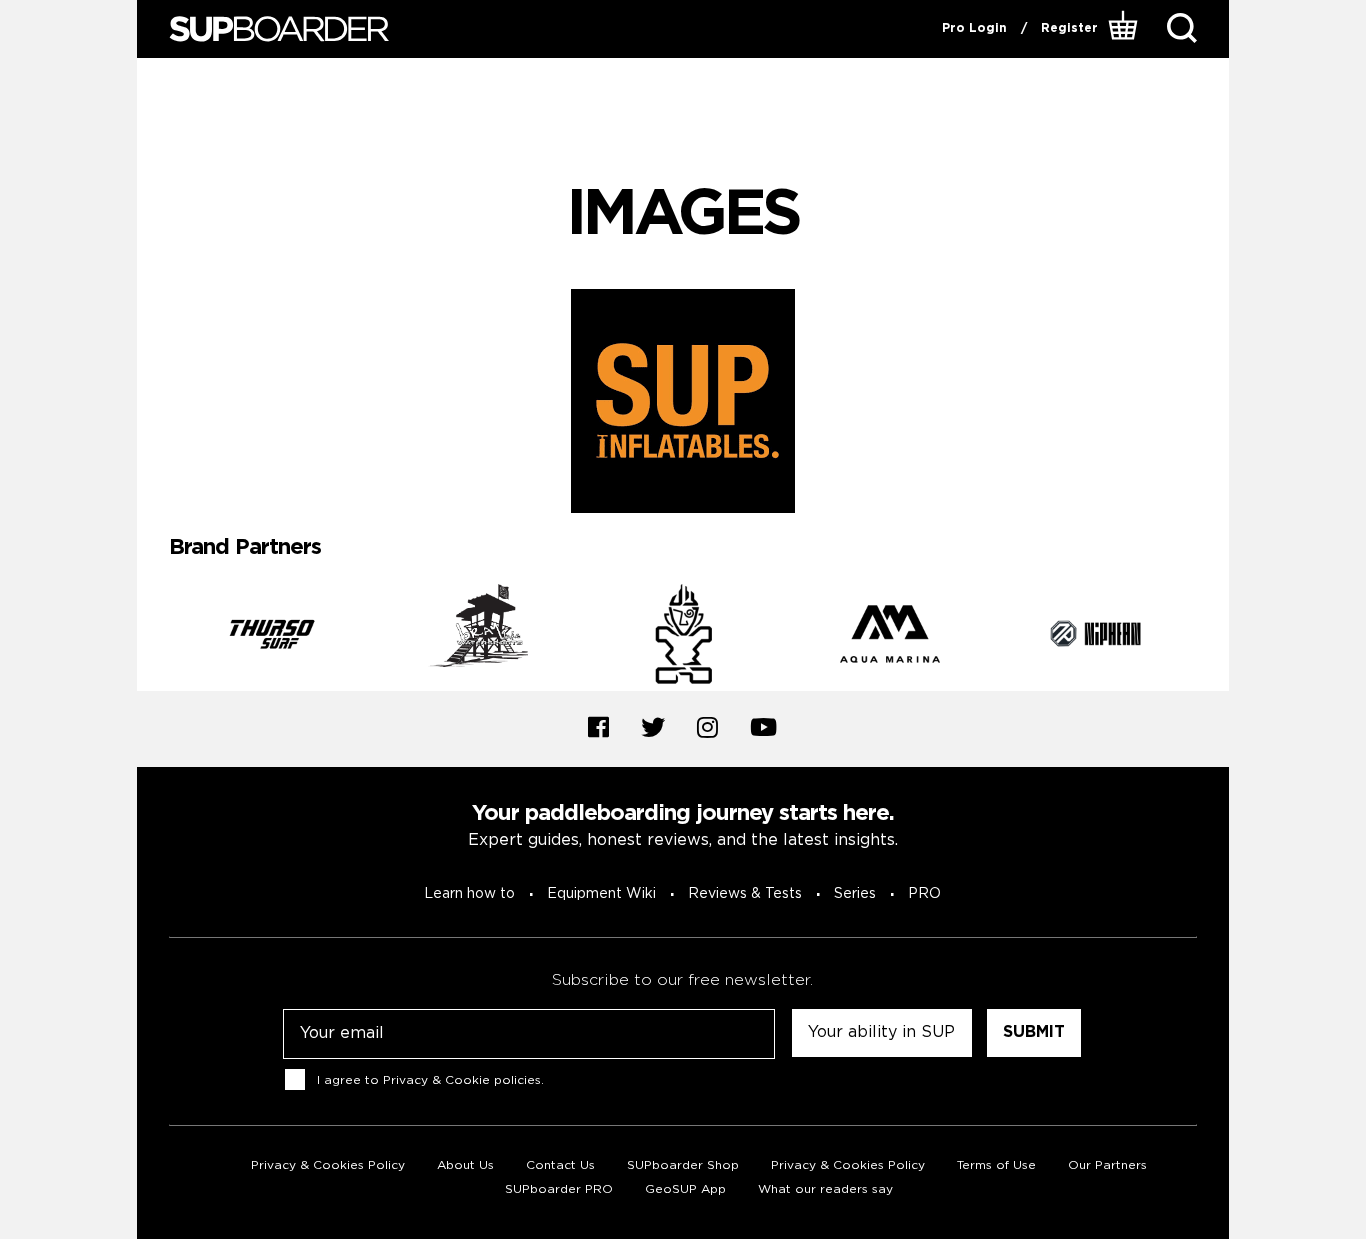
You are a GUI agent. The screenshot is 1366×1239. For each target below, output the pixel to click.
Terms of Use (996, 1165)
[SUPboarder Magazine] (279, 29)
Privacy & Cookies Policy (328, 1165)
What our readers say (825, 1189)
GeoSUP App (685, 1189)
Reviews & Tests (745, 894)
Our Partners (1107, 1165)
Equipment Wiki (601, 894)
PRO (924, 894)
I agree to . (430, 1079)
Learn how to (469, 894)
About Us (465, 1165)
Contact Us (560, 1165)
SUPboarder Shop (683, 1165)
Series (855, 894)
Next (1212, 637)
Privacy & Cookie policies (462, 1079)
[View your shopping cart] (1125, 29)
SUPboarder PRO (559, 1189)
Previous (154, 637)
